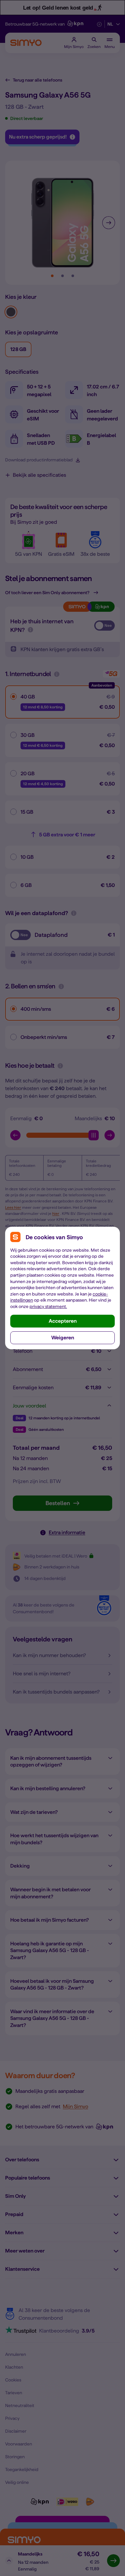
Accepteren (63, 1321)
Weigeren (63, 1338)
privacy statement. (48, 1306)
